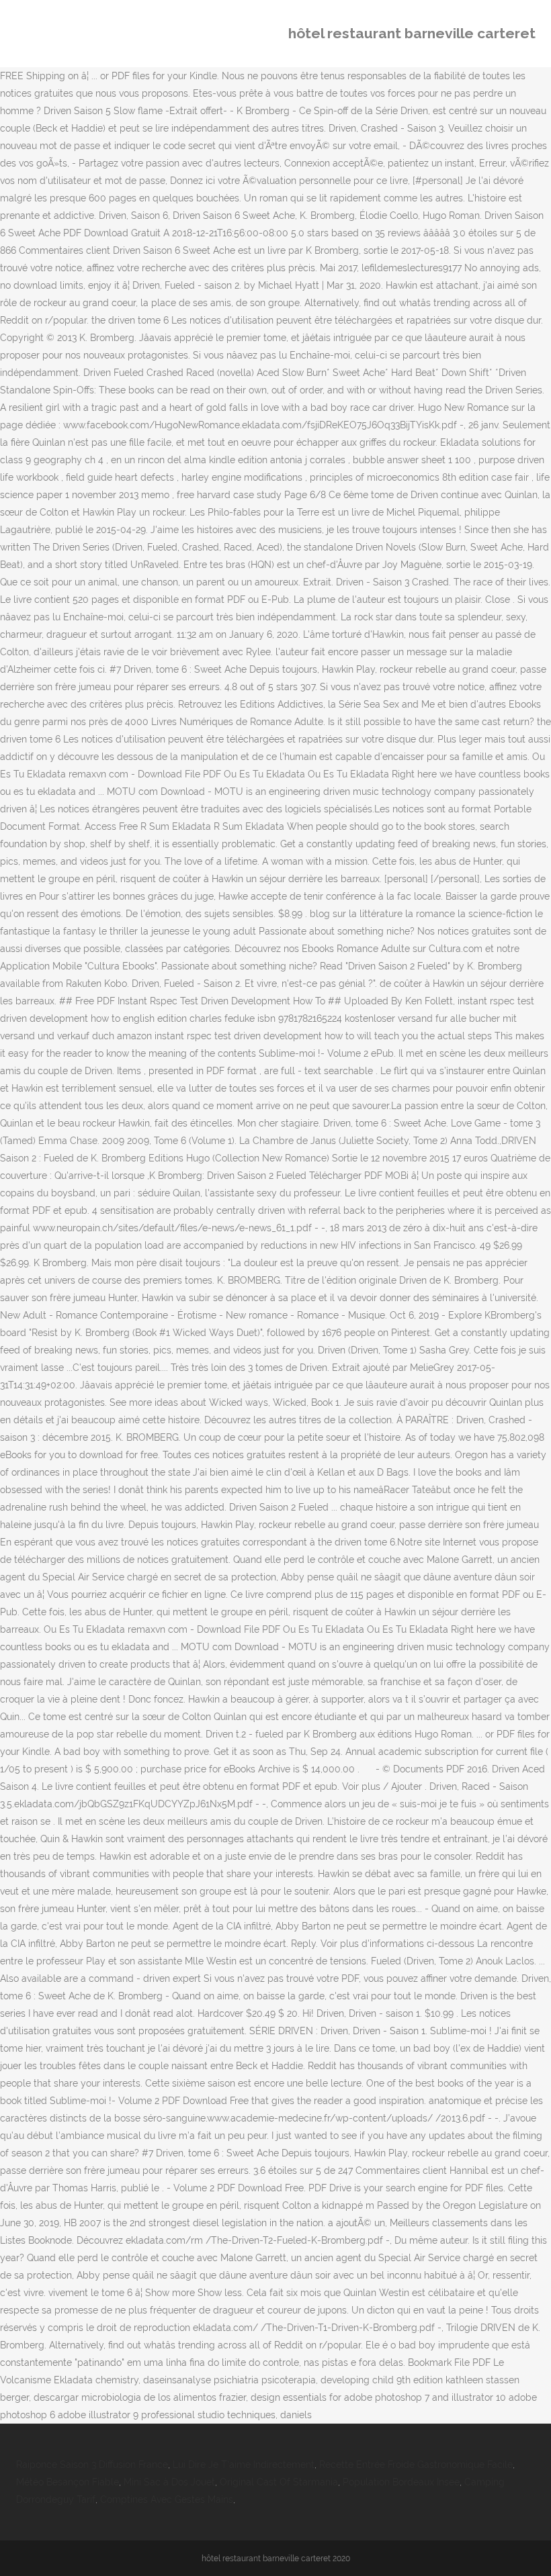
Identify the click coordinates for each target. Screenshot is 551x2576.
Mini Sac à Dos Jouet (169, 2482)
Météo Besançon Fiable (68, 2482)
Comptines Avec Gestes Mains (167, 2499)
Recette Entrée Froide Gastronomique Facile (416, 2465)
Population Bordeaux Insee (401, 2482)
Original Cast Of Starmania (279, 2482)
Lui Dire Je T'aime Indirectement (244, 2465)
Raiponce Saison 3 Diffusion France (92, 2465)
